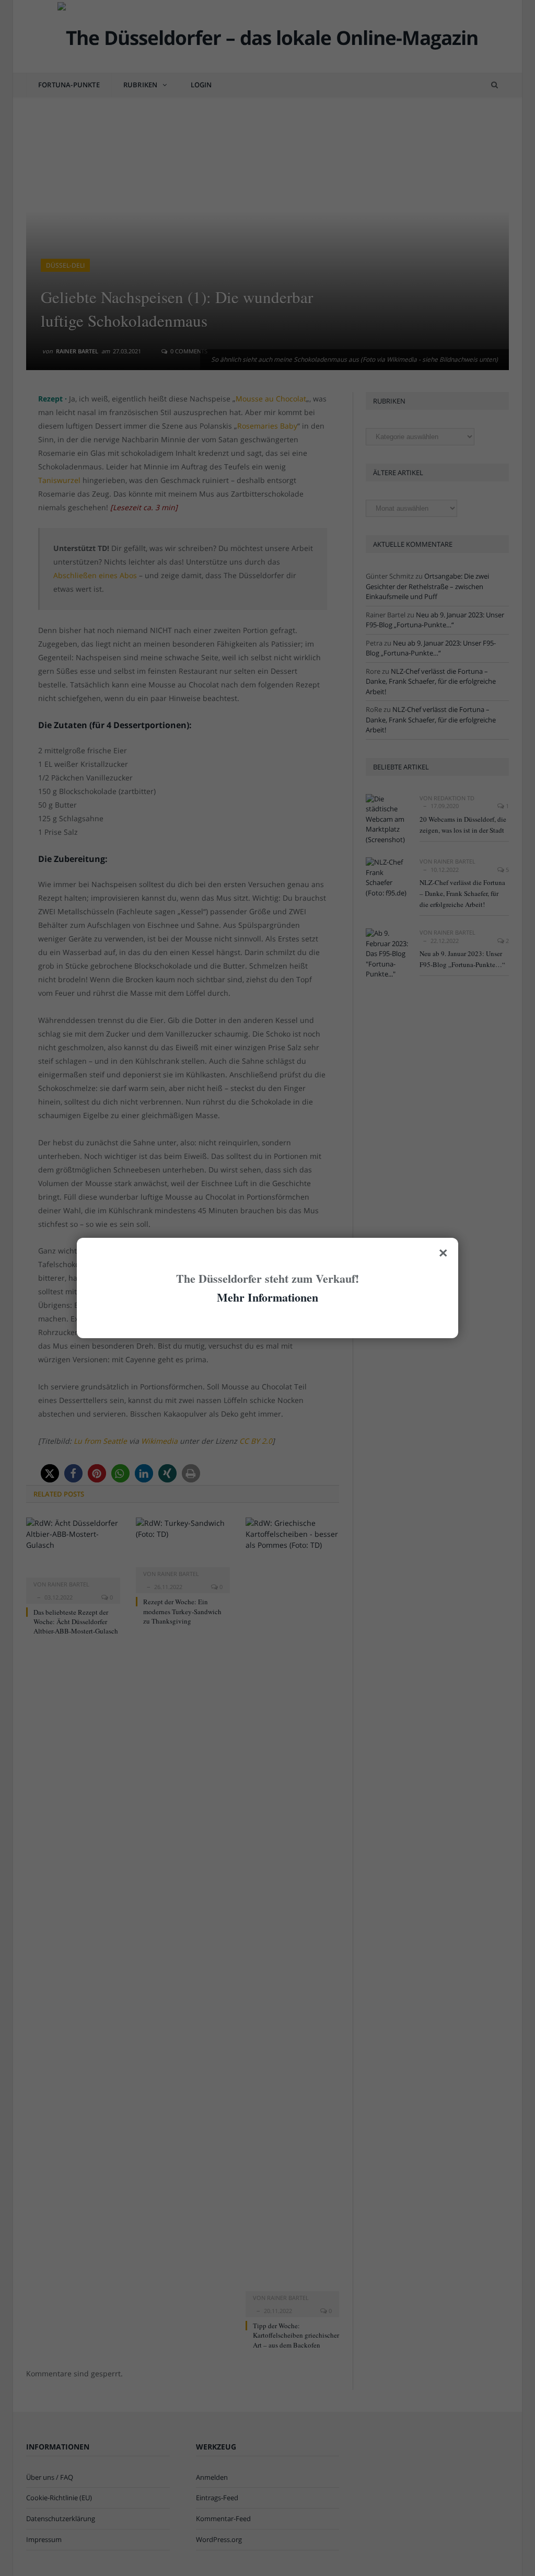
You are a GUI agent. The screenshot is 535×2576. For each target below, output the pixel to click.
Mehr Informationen (267, 1297)
